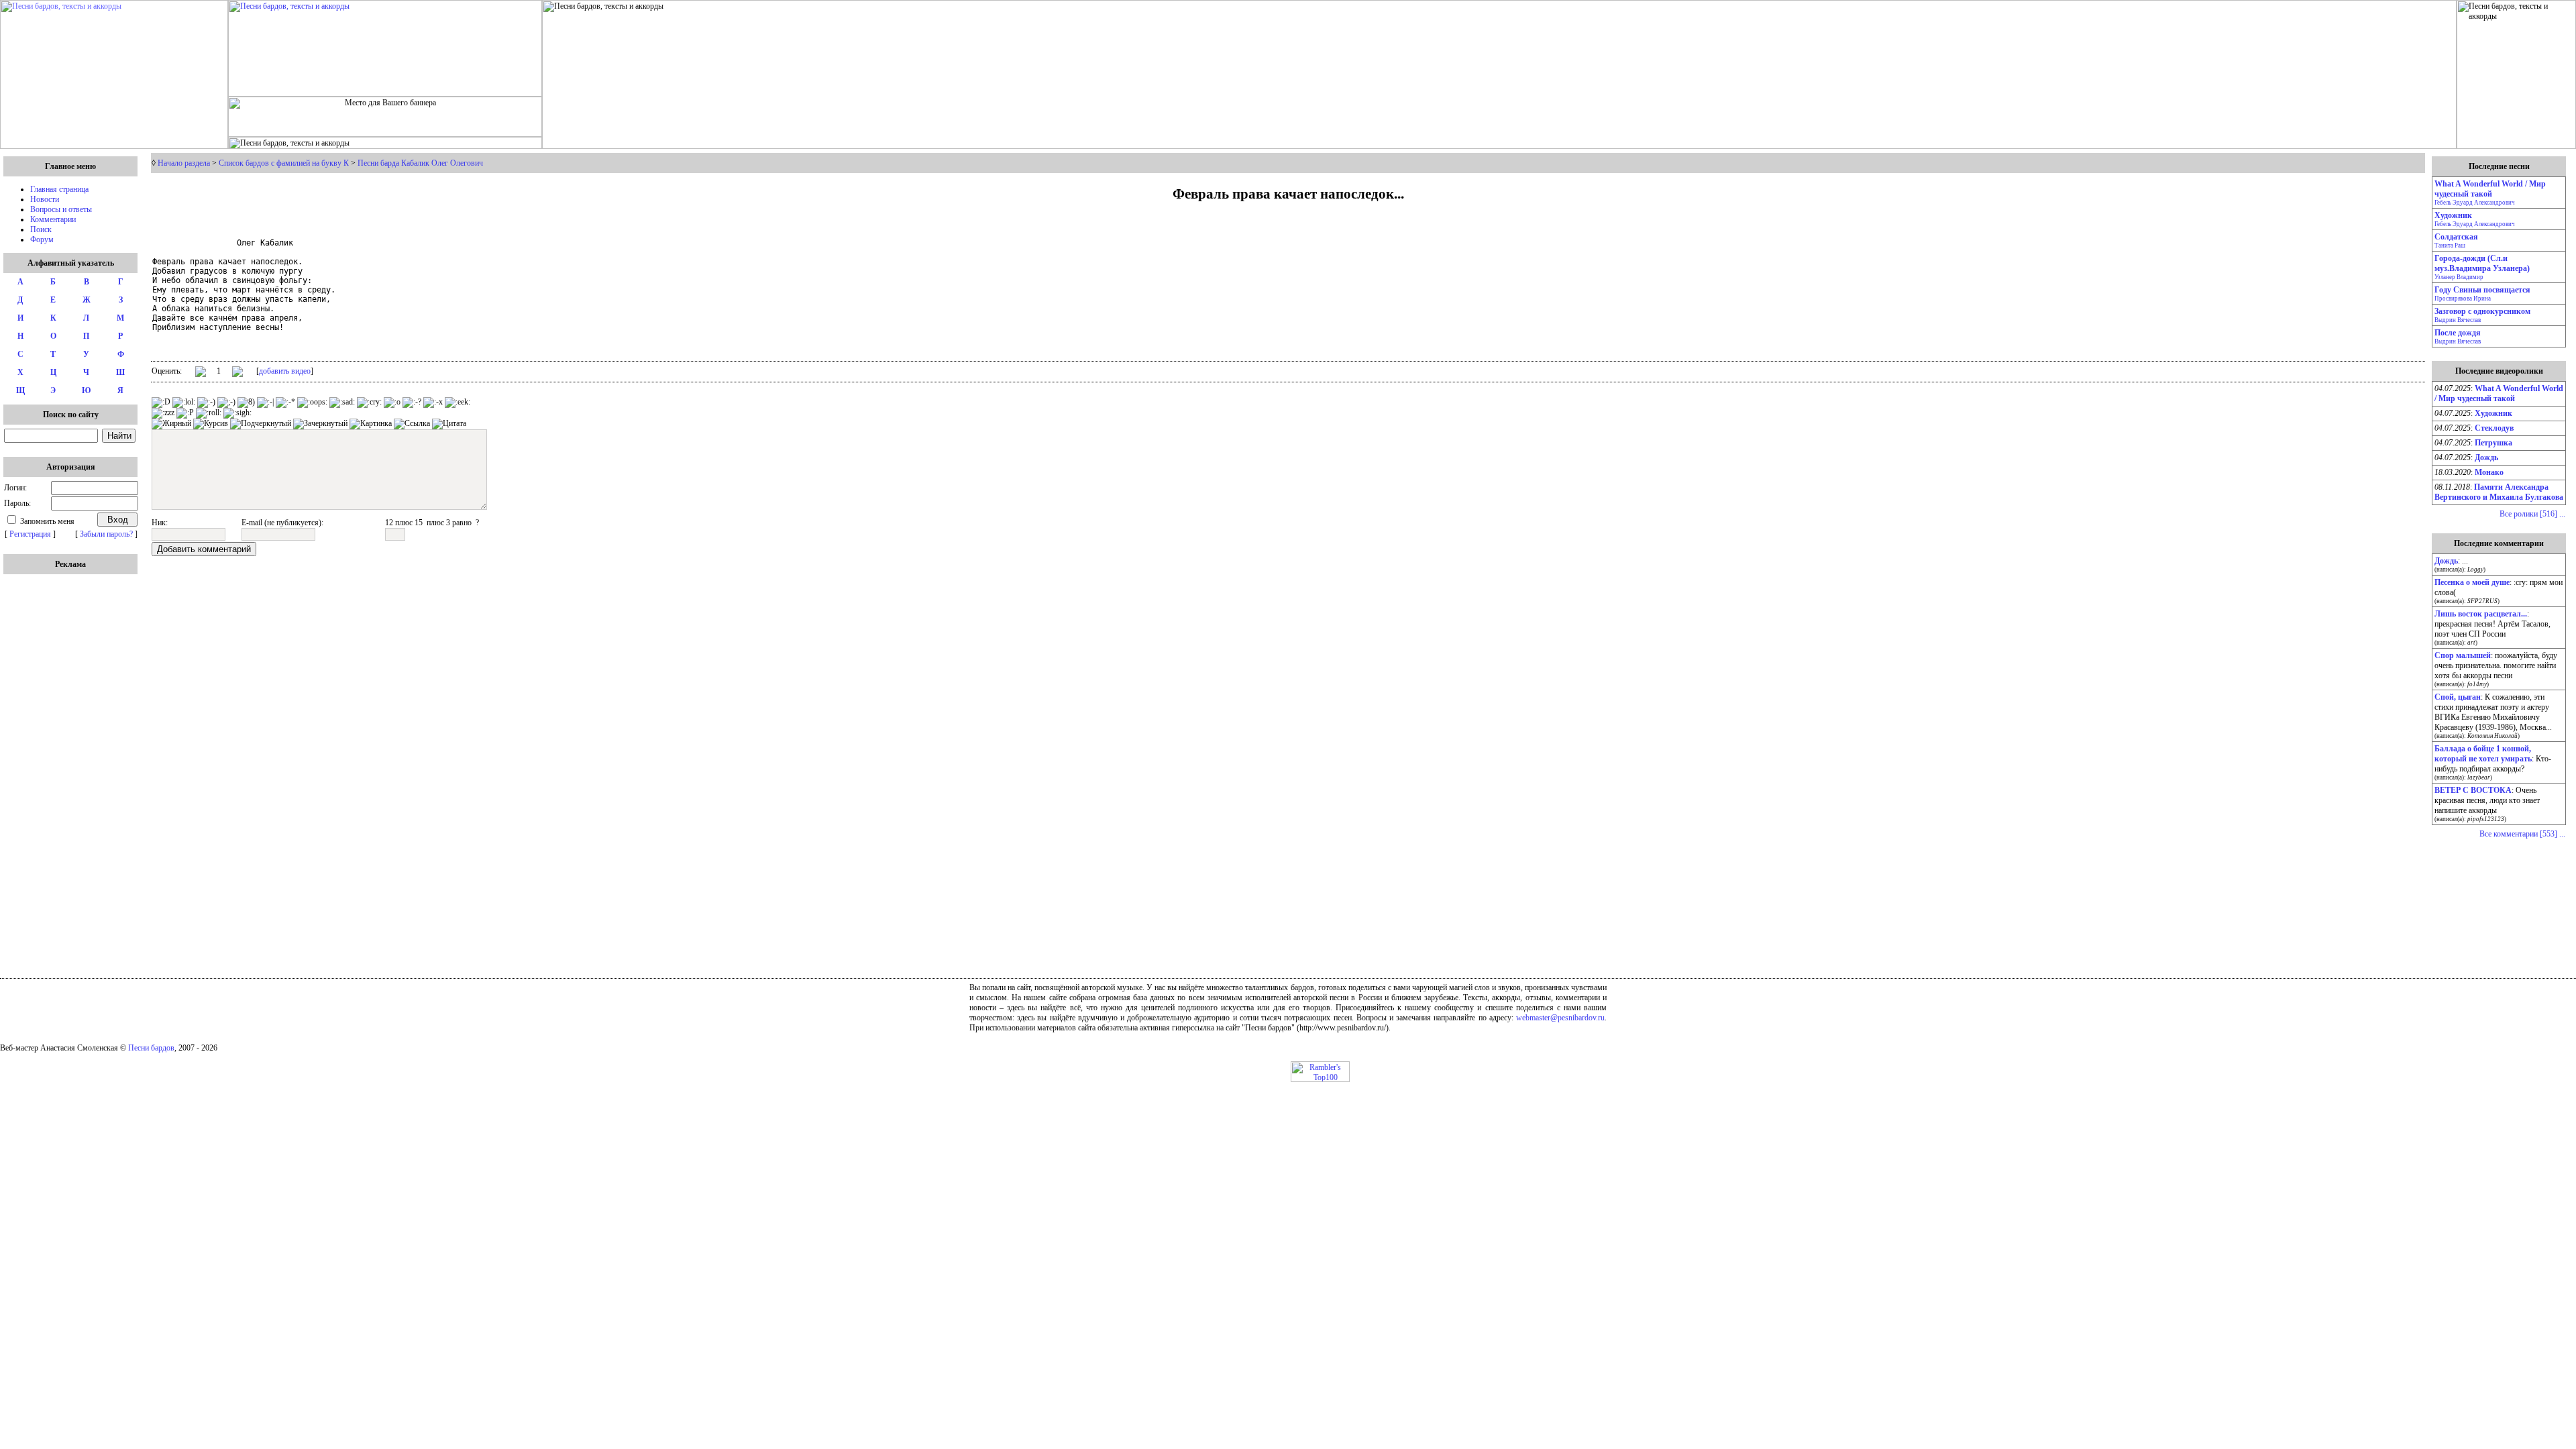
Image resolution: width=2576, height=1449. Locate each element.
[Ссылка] (412, 424)
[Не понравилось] (237, 373)
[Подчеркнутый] (261, 424)
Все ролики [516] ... (2532, 514)
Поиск (41, 229)
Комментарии (53, 219)
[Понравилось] (201, 374)
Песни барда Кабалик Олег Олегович (420, 163)
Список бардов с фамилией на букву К (284, 163)
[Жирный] (171, 424)
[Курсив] (211, 424)
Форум (42, 239)
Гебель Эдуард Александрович (2475, 203)
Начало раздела (184, 163)
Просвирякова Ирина (2463, 299)
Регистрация (30, 534)
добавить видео (285, 371)
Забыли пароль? (106, 534)
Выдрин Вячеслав (2458, 320)
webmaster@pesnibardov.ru (1560, 1018)
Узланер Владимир (2459, 277)
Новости (45, 199)
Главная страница (59, 189)
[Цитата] (449, 424)
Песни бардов (151, 1048)
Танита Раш (2450, 246)
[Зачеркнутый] (320, 424)
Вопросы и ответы (61, 209)
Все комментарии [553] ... (2522, 834)
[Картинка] (371, 424)
